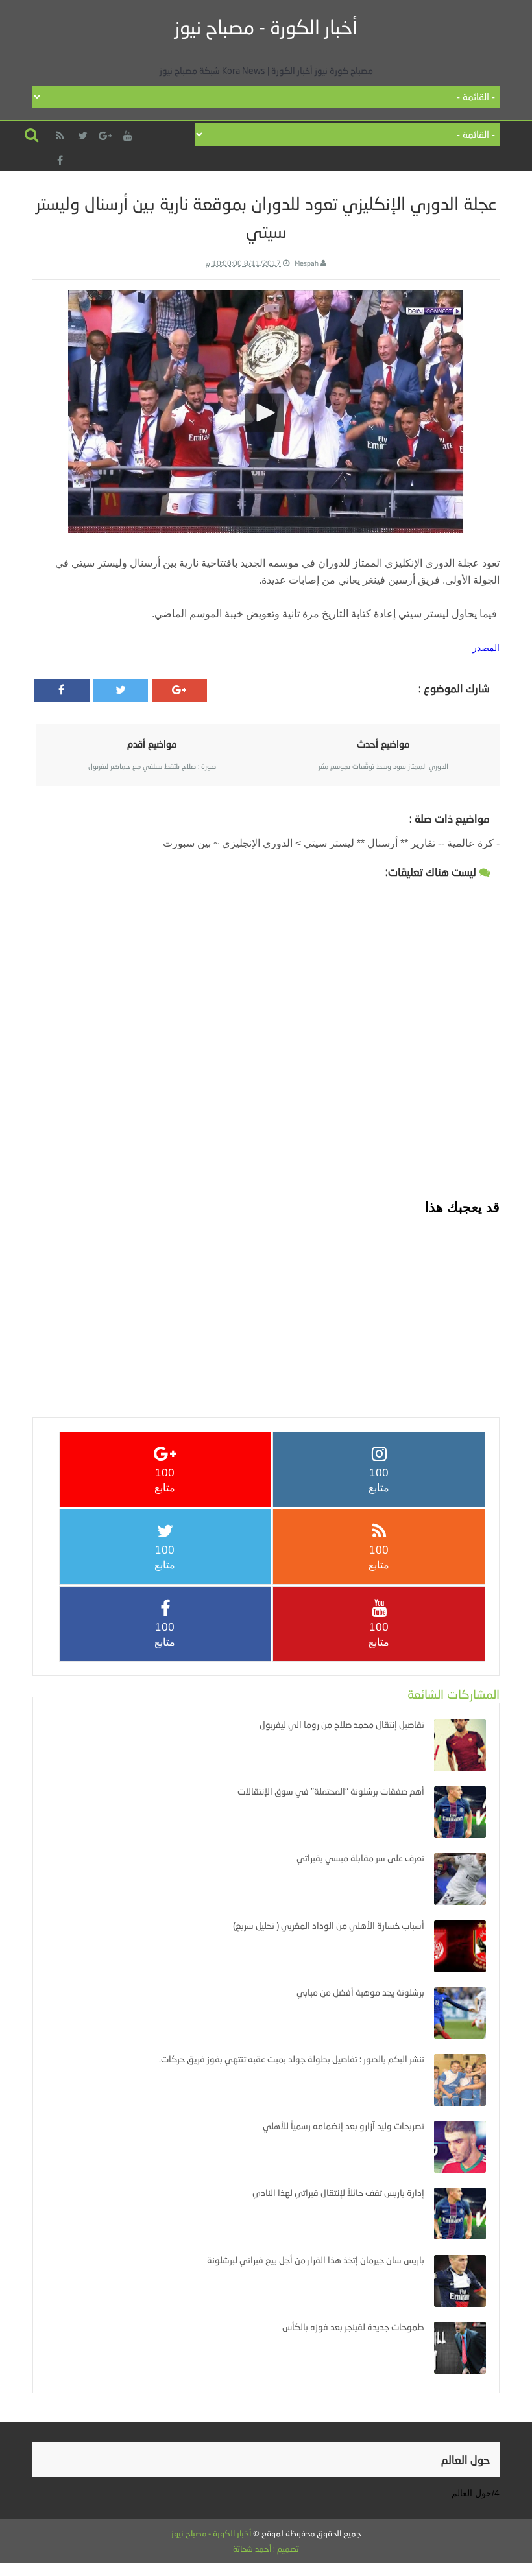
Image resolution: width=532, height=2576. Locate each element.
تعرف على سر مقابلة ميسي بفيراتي (360, 1858)
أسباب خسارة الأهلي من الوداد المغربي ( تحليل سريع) (329, 1925)
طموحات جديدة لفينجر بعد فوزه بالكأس (353, 2327)
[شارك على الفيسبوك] (62, 690)
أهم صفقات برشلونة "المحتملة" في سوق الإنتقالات (331, 1791)
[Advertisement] (266, 1307)
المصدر (486, 648)
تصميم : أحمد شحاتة (266, 2549)
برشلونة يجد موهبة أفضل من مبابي (360, 1992)
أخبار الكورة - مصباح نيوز (266, 27)
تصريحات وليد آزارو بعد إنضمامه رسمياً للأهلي (344, 2126)
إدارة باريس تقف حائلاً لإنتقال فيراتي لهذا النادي (338, 2192)
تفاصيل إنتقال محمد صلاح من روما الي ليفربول (342, 1724)
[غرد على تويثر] (121, 690)
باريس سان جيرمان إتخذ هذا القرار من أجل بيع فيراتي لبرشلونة (316, 2260)
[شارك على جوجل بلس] (179, 690)
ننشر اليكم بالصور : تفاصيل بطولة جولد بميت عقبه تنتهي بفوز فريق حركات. (292, 2059)
